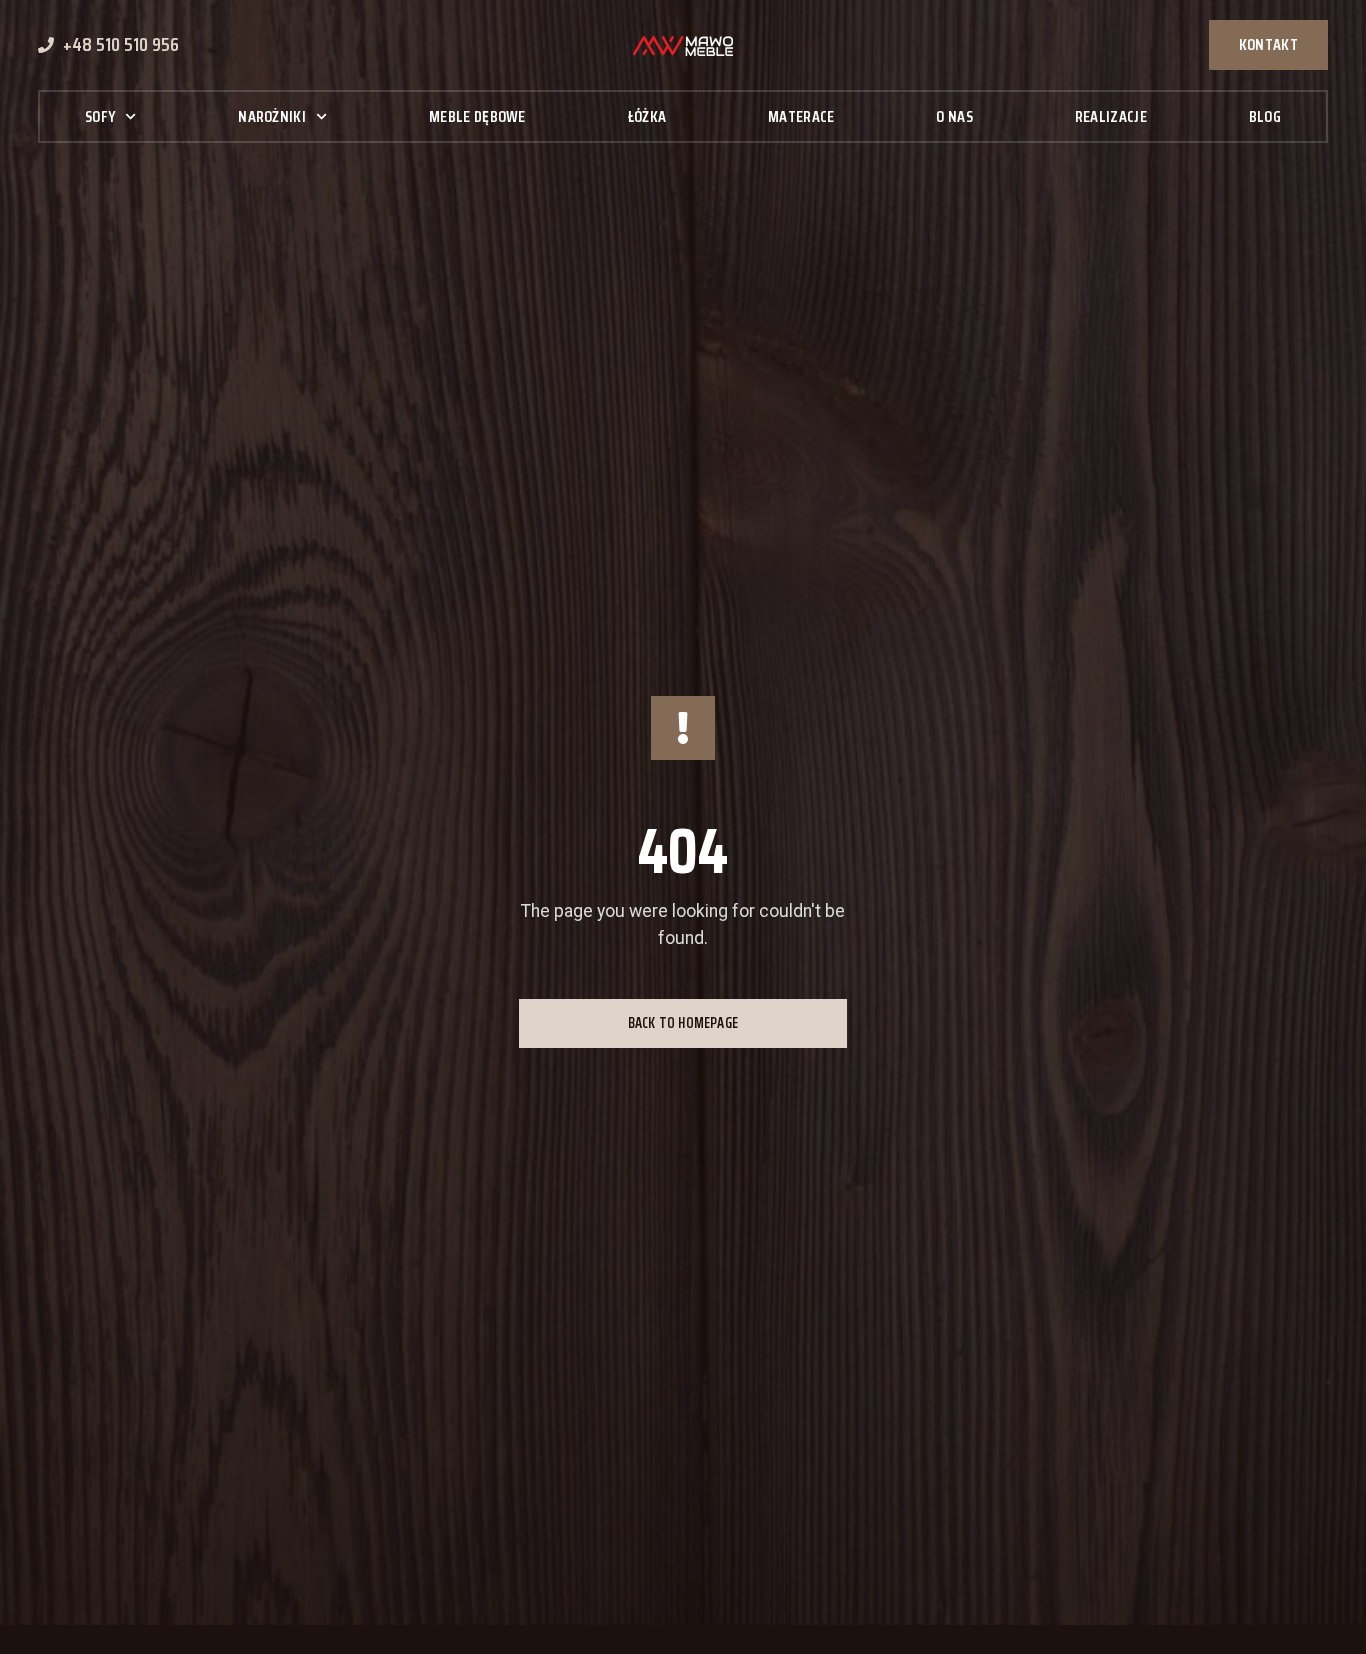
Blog (1265, 116)
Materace (801, 116)
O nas (954, 116)
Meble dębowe (477, 116)
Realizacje (1111, 116)
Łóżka (647, 116)
